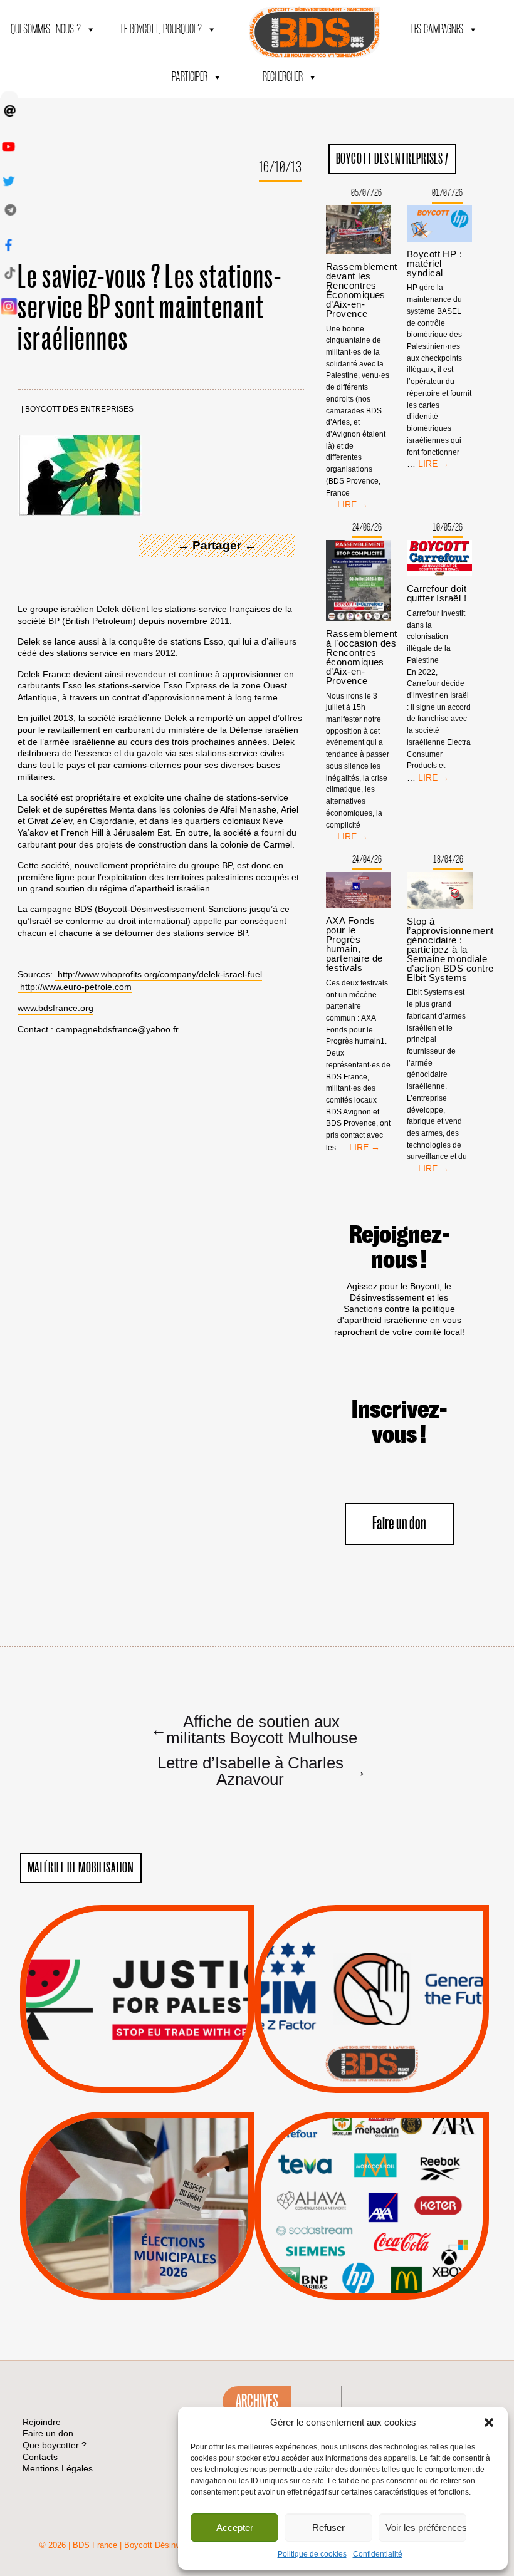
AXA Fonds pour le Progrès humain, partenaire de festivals (354, 944)
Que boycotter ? (372, 2131)
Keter (370, 2215)
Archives (257, 2401)
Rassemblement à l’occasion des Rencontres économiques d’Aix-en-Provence (362, 657)
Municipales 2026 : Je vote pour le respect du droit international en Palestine (137, 2170)
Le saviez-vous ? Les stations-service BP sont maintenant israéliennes (150, 309)
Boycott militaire (372, 2051)
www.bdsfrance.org (55, 1008)
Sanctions (156, 2062)
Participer (190, 77)
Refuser (328, 2527)
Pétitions (156, 2079)
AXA (342, 2183)
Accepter (235, 2527)
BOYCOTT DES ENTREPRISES (79, 409)
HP (392, 2199)
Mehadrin (353, 2246)
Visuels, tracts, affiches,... (371, 2280)
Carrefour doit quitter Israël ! (437, 593)
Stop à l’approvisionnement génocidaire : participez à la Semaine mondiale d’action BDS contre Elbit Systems (450, 949)
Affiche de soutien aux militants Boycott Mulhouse (254, 1729)
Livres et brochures (370, 2230)
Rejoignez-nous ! (399, 1248)
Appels (112, 2062)
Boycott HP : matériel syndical (434, 263)
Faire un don (399, 1524)
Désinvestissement (414, 2151)
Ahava (389, 2167)
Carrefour (358, 2199)
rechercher (283, 77)
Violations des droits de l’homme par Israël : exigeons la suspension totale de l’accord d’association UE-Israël (137, 1981)
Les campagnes (437, 30)
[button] (489, 2423)
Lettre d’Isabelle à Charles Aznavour (260, 1770)
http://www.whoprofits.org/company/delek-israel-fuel (160, 974)
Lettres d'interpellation (371, 2067)
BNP (370, 2183)
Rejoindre (42, 2422)
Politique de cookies (312, 2554)
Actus (118, 2079)
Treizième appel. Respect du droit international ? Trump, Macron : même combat (371, 1963)
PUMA (391, 2246)
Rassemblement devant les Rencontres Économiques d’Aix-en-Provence (362, 290)
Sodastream (370, 2262)
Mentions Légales (58, 2468)
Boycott (349, 2151)
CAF (397, 2183)
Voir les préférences (426, 2527)
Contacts (40, 2457)
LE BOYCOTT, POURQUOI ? (161, 30)
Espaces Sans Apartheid (137, 2239)
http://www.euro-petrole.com (76, 987)
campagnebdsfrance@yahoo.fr (117, 1029)
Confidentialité (378, 2554)
